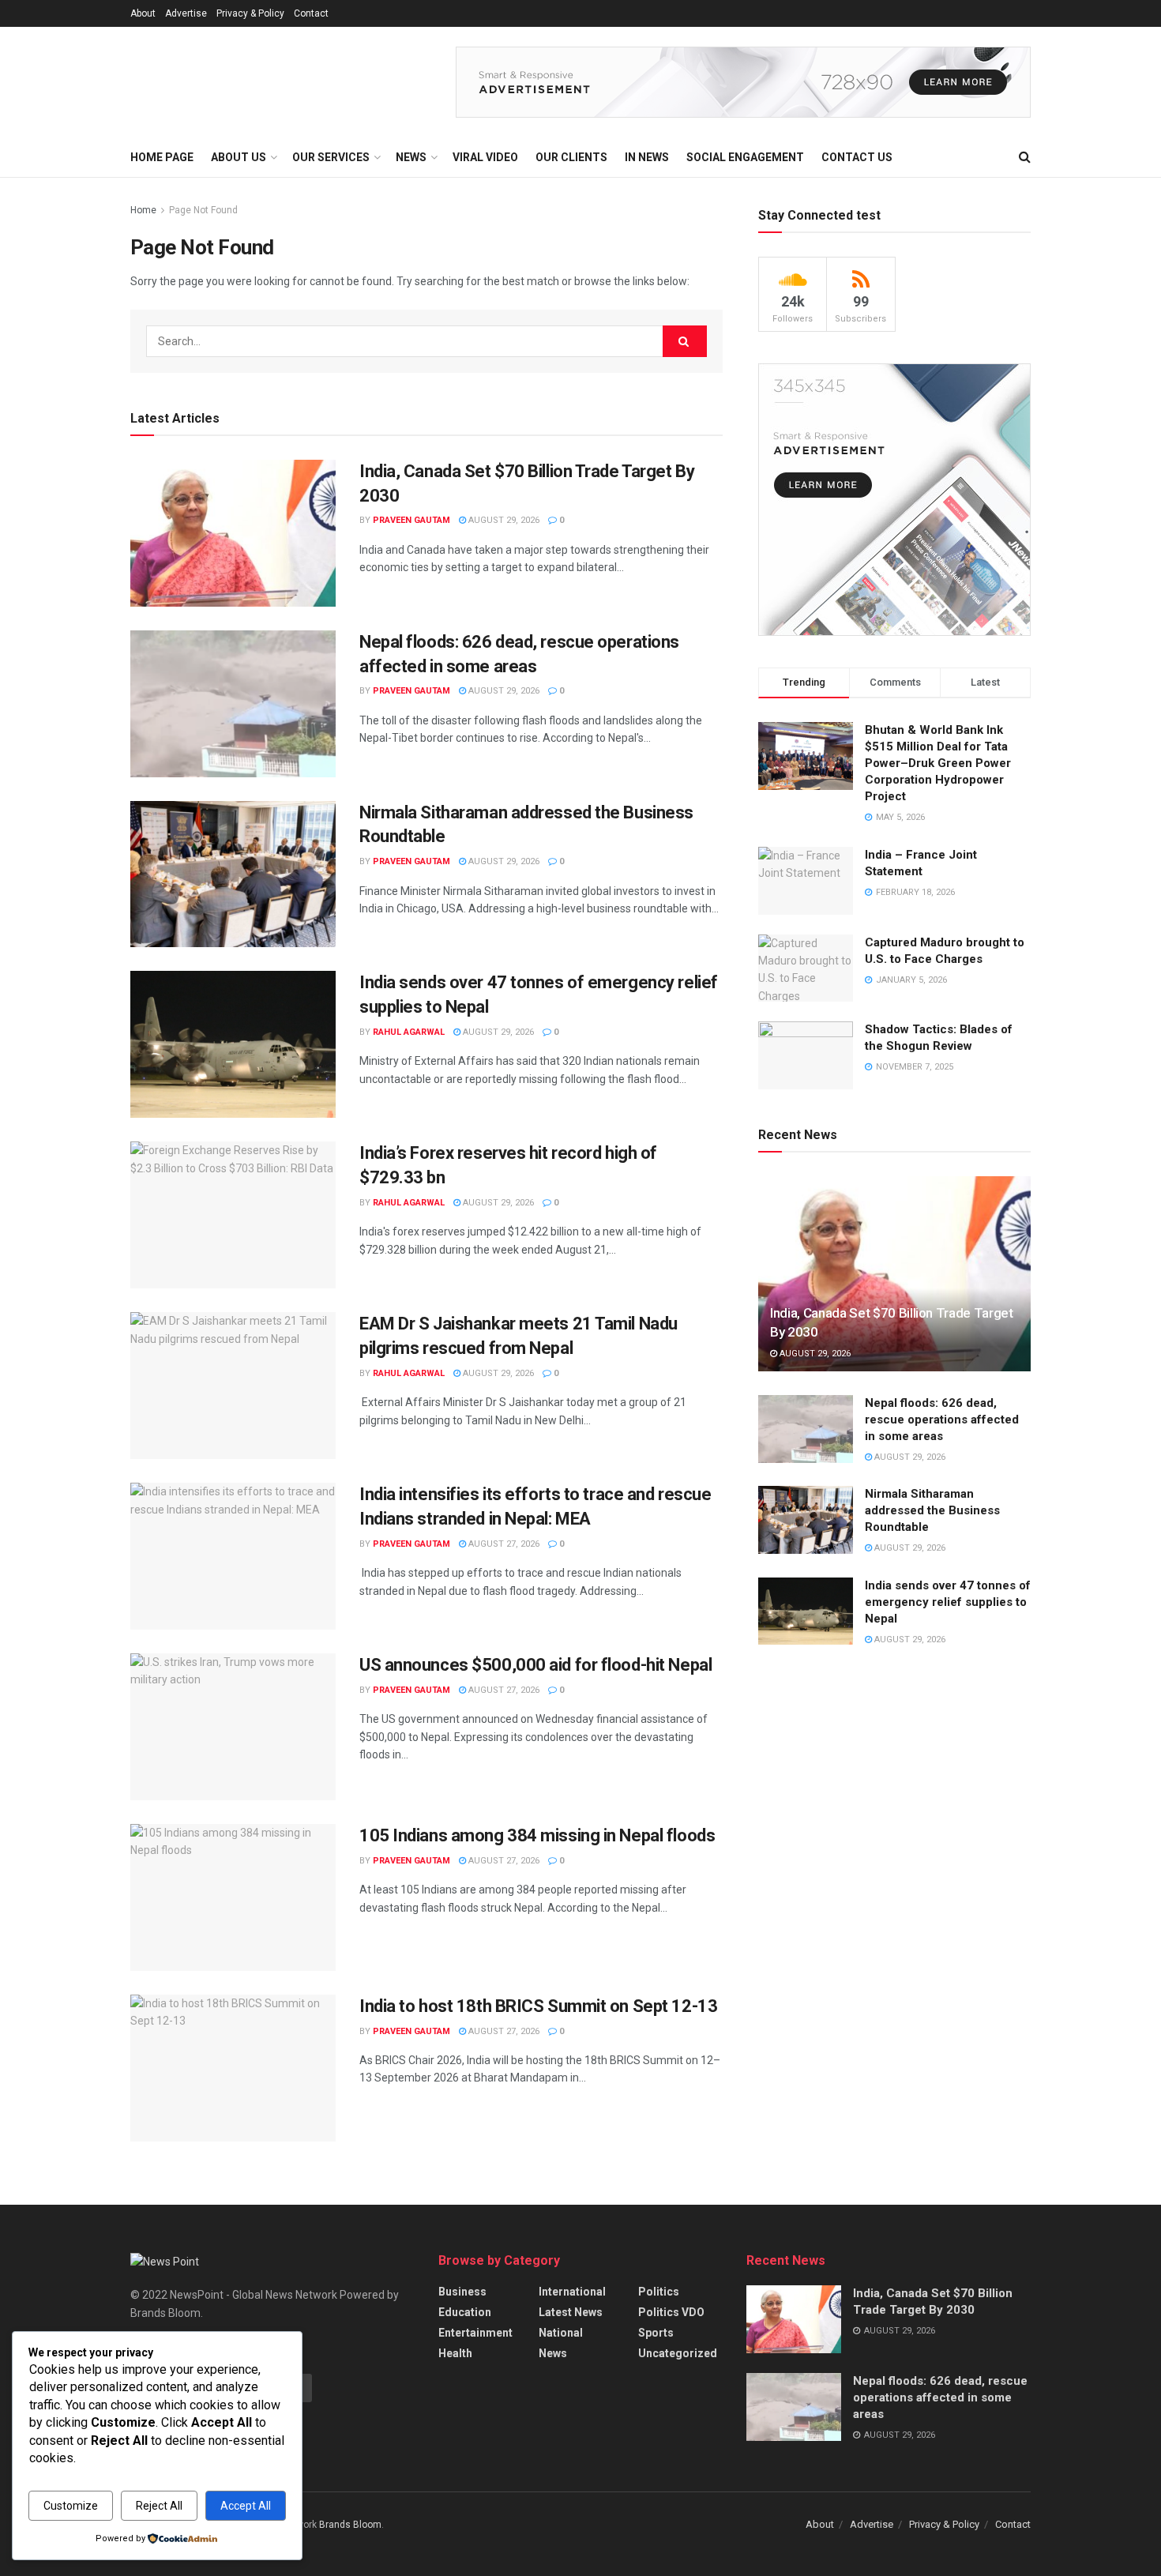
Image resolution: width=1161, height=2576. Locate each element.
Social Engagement (745, 157)
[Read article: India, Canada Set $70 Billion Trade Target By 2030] (233, 533)
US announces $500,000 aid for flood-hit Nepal (535, 1665)
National (561, 2333)
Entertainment (475, 2333)
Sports (656, 2333)
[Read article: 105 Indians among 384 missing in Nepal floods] (233, 1897)
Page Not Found (203, 210)
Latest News (571, 2312)
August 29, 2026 (503, 520)
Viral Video (485, 157)
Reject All (159, 2506)
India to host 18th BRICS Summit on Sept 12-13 (538, 2006)
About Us (239, 157)
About (143, 13)
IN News (647, 157)
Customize (71, 2506)
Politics (659, 2292)
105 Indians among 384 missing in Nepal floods (537, 1835)
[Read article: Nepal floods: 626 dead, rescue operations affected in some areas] (233, 704)
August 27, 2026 (503, 1544)
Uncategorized (678, 2353)
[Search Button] (1025, 157)
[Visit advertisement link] (743, 82)
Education (465, 2312)
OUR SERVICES (331, 157)
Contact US (857, 157)
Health (455, 2353)
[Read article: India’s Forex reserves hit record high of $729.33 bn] (233, 1215)
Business (462, 2292)
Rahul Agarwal (409, 1032)
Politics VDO (671, 2312)
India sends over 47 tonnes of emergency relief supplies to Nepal (948, 1602)
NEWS (411, 157)
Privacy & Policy (250, 13)
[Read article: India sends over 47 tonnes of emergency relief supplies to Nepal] (233, 1044)
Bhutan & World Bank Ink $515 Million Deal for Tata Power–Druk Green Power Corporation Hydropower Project (938, 763)
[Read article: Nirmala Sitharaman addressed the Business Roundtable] (233, 874)
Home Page (162, 157)
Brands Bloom (350, 2525)
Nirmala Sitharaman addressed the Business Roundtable (932, 1510)
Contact (311, 13)
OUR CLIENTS (571, 157)
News (553, 2353)
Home (143, 210)
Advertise (186, 13)
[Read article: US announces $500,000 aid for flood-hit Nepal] (233, 1727)
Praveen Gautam (411, 520)
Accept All (246, 2506)
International (572, 2292)
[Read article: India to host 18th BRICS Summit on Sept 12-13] (233, 2068)
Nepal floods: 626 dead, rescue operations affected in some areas (942, 1420)
